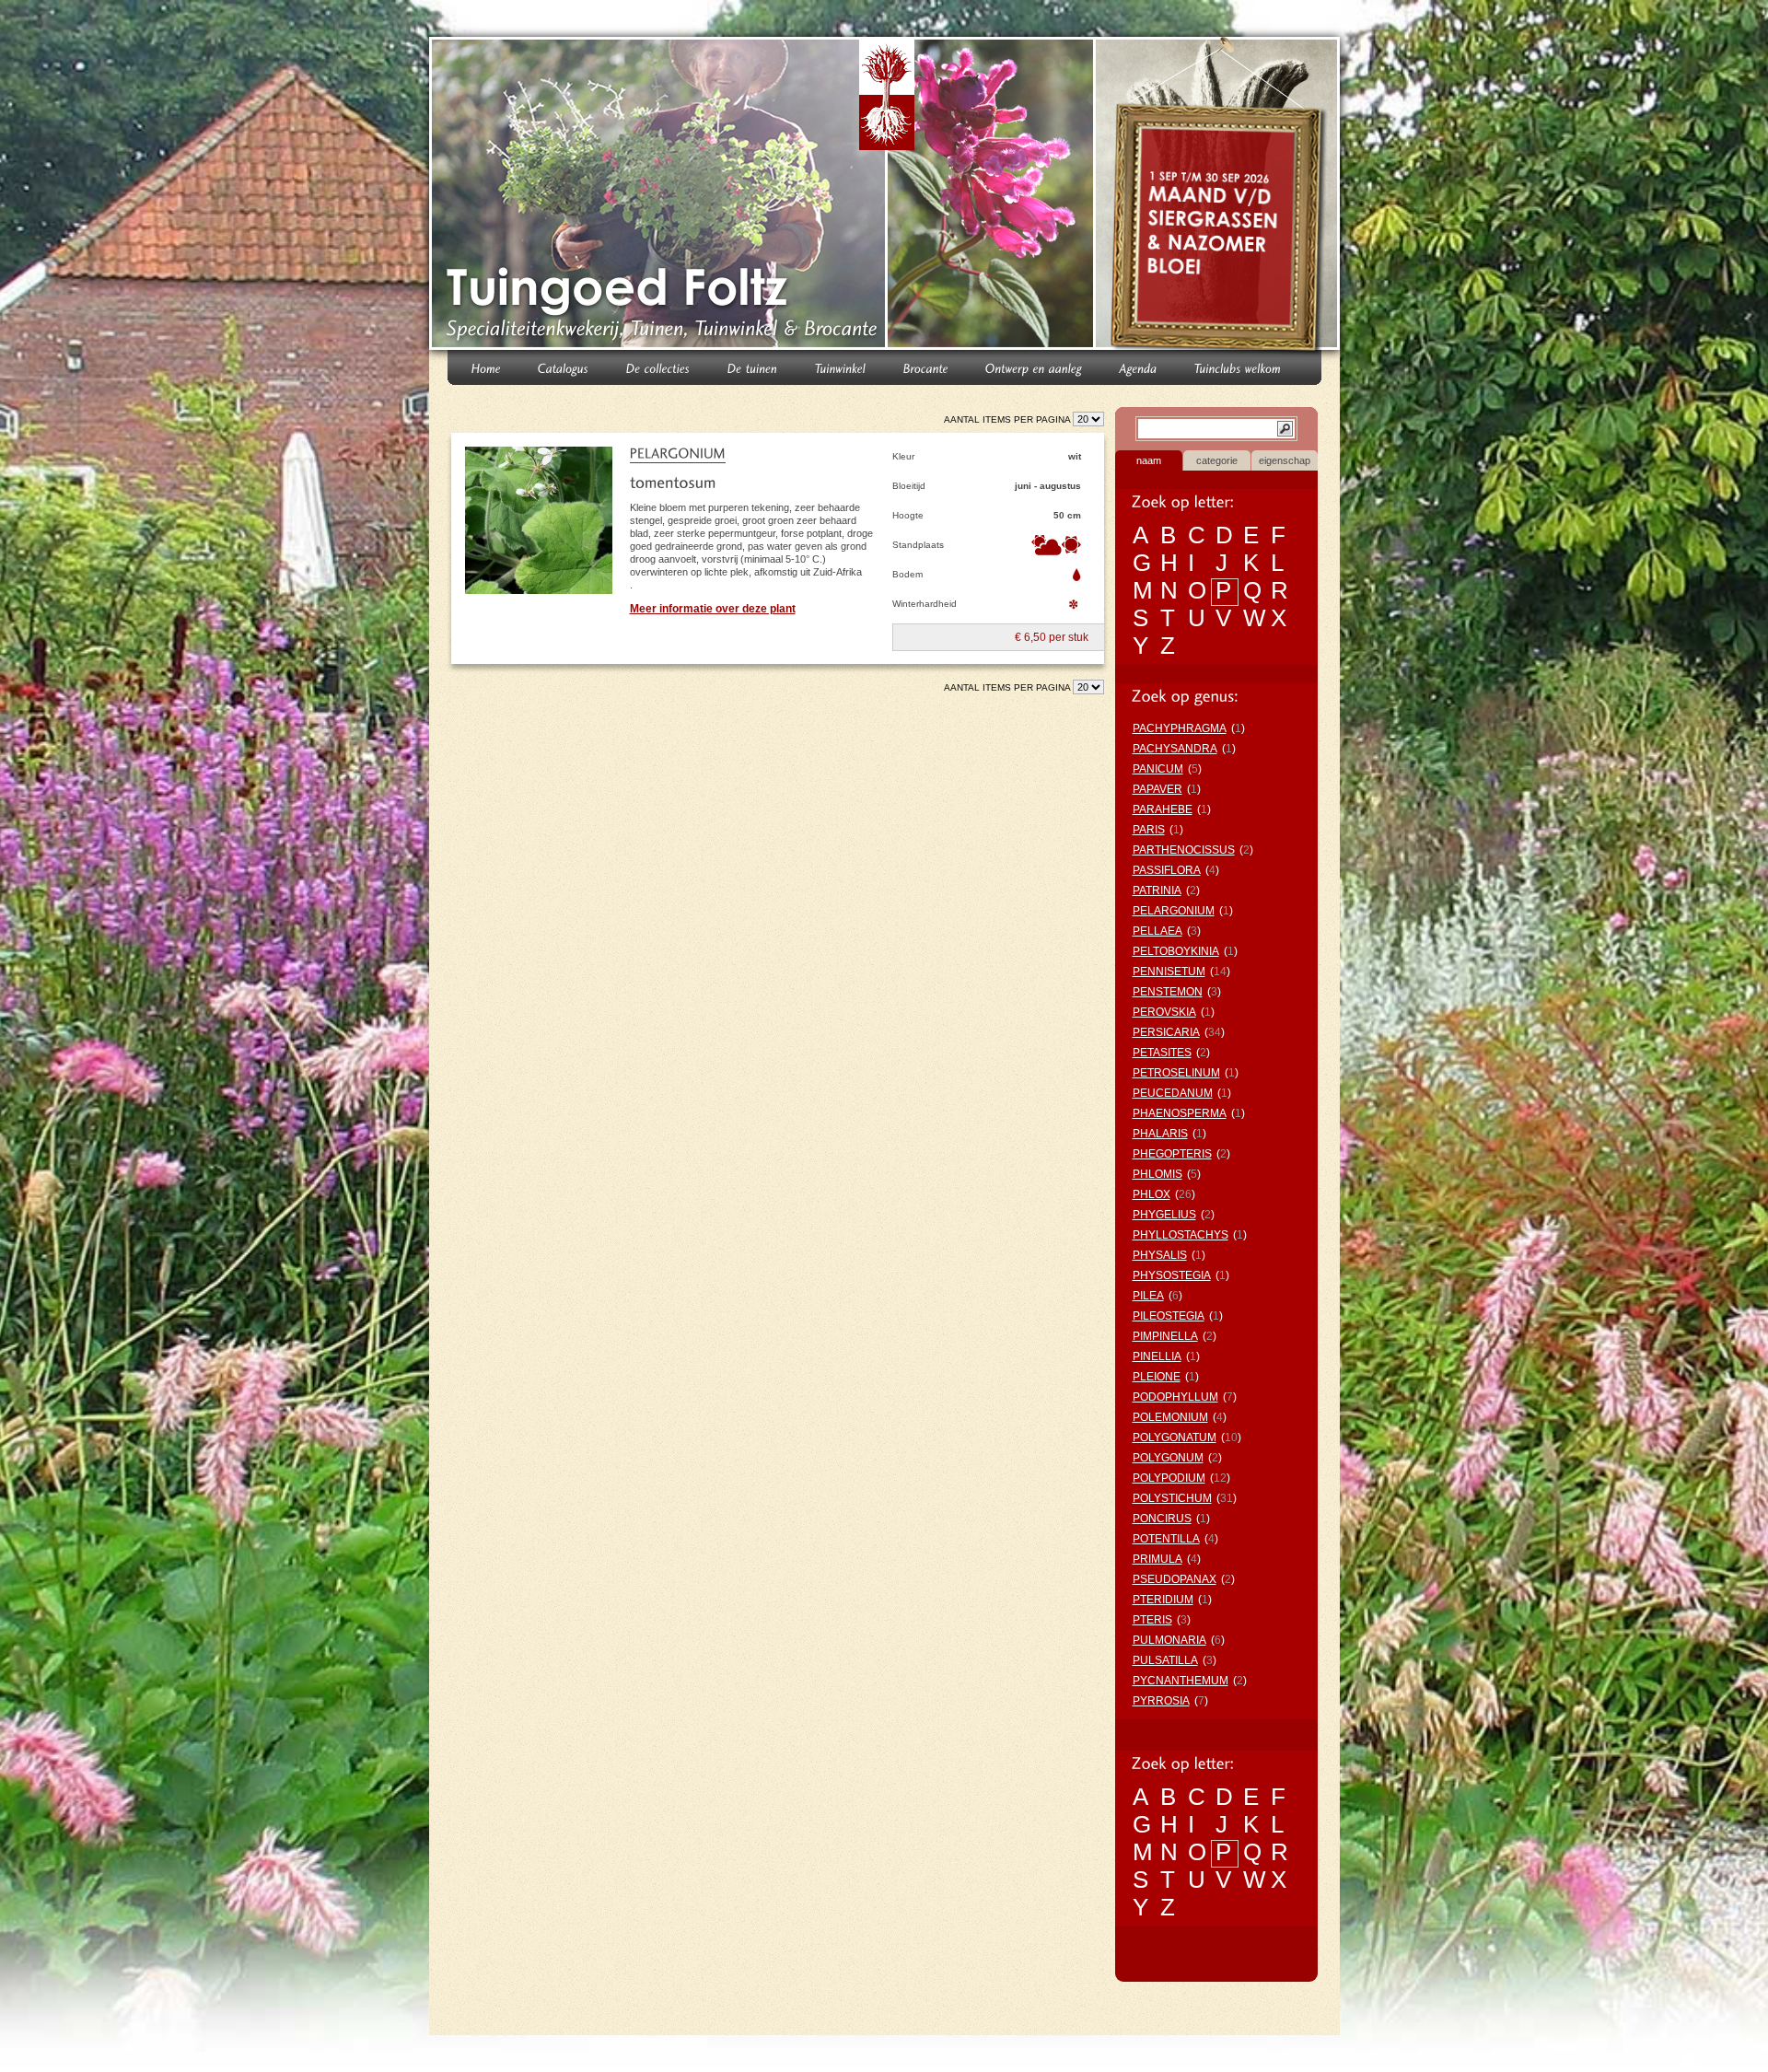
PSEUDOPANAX (1175, 1579)
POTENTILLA (1166, 1539)
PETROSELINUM (1176, 1073)
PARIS (1149, 830)
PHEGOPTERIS (1172, 1154)
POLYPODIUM (1169, 1478)
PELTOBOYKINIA (1176, 951)
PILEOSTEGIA (1169, 1316)
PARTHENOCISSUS (1184, 850)
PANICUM (1158, 769)
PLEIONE (1157, 1377)
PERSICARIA (1166, 1032)
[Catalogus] (564, 367)
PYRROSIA (1161, 1701)
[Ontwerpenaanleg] (1034, 367)
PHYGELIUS (1164, 1215)
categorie (1217, 460)
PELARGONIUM (1174, 911)
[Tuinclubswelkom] (1238, 367)
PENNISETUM (1169, 972)
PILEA (1148, 1296)
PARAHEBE (1163, 809)
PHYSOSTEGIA (1172, 1275)
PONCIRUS (1162, 1519)
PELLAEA (1157, 931)
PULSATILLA (1165, 1660)
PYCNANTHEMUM (1181, 1681)
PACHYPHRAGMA (1180, 728)
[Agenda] (1139, 367)
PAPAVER (1157, 789)
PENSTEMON (1168, 992)
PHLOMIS (1157, 1174)
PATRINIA (1157, 890)
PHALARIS (1160, 1134)
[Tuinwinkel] (841, 367)
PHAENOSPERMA (1180, 1113)
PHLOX (1152, 1194)
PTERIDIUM (1163, 1600)
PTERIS (1152, 1620)
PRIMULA (1157, 1559)
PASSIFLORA (1167, 870)
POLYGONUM (1168, 1458)
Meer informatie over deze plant (713, 609)
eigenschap (1285, 460)
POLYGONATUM (1175, 1438)
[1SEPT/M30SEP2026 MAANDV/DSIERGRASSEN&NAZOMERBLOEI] (1220, 197)
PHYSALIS (1160, 1255)
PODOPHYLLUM (1175, 1397)
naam (1149, 460)
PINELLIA (1157, 1356)
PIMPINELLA (1165, 1336)
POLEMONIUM (1170, 1417)
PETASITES (1162, 1053)
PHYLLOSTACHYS (1181, 1235)
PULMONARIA (1169, 1640)
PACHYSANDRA (1175, 749)
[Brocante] (926, 367)
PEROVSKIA (1164, 1012)
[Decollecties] (658, 367)
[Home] (486, 367)
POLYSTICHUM (1172, 1498)
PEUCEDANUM (1173, 1093)
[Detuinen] (753, 367)
